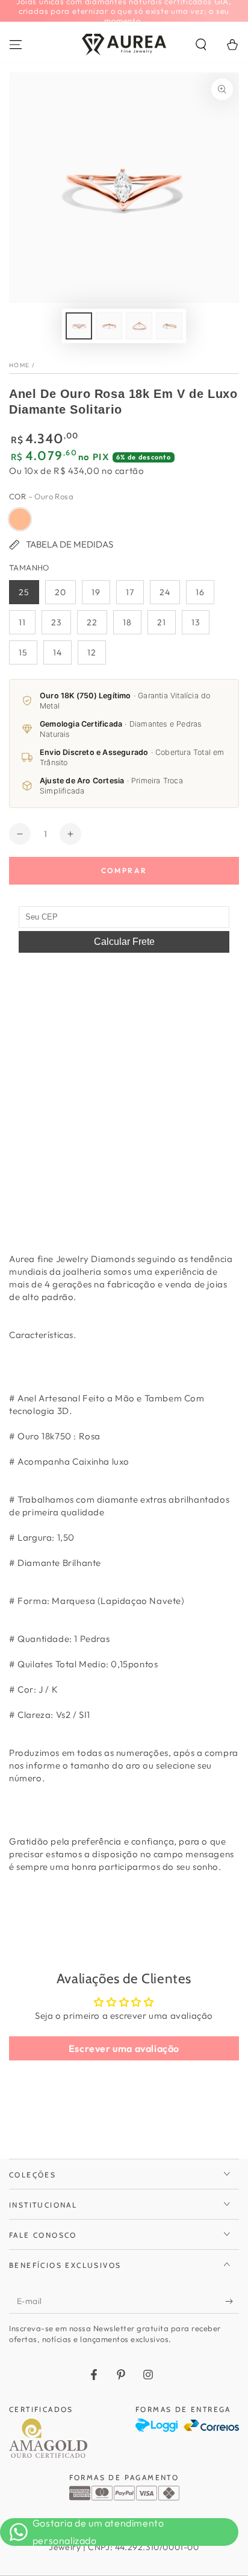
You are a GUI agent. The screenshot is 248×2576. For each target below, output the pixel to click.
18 (127, 622)
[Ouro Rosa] (20, 519)
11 (22, 622)
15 (23, 652)
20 (60, 592)
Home (19, 365)
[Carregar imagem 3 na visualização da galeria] (139, 326)
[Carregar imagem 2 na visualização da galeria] (109, 326)
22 (92, 622)
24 (165, 592)
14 (57, 652)
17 (130, 592)
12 (92, 652)
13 (196, 622)
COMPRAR (124, 870)
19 (96, 592)
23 (56, 622)
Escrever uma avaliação (124, 2048)
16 (200, 592)
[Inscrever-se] (232, 2302)
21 (162, 622)
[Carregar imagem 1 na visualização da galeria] (79, 326)
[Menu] (16, 45)
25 (24, 592)
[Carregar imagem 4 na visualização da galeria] (169, 326)
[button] (201, 45)
